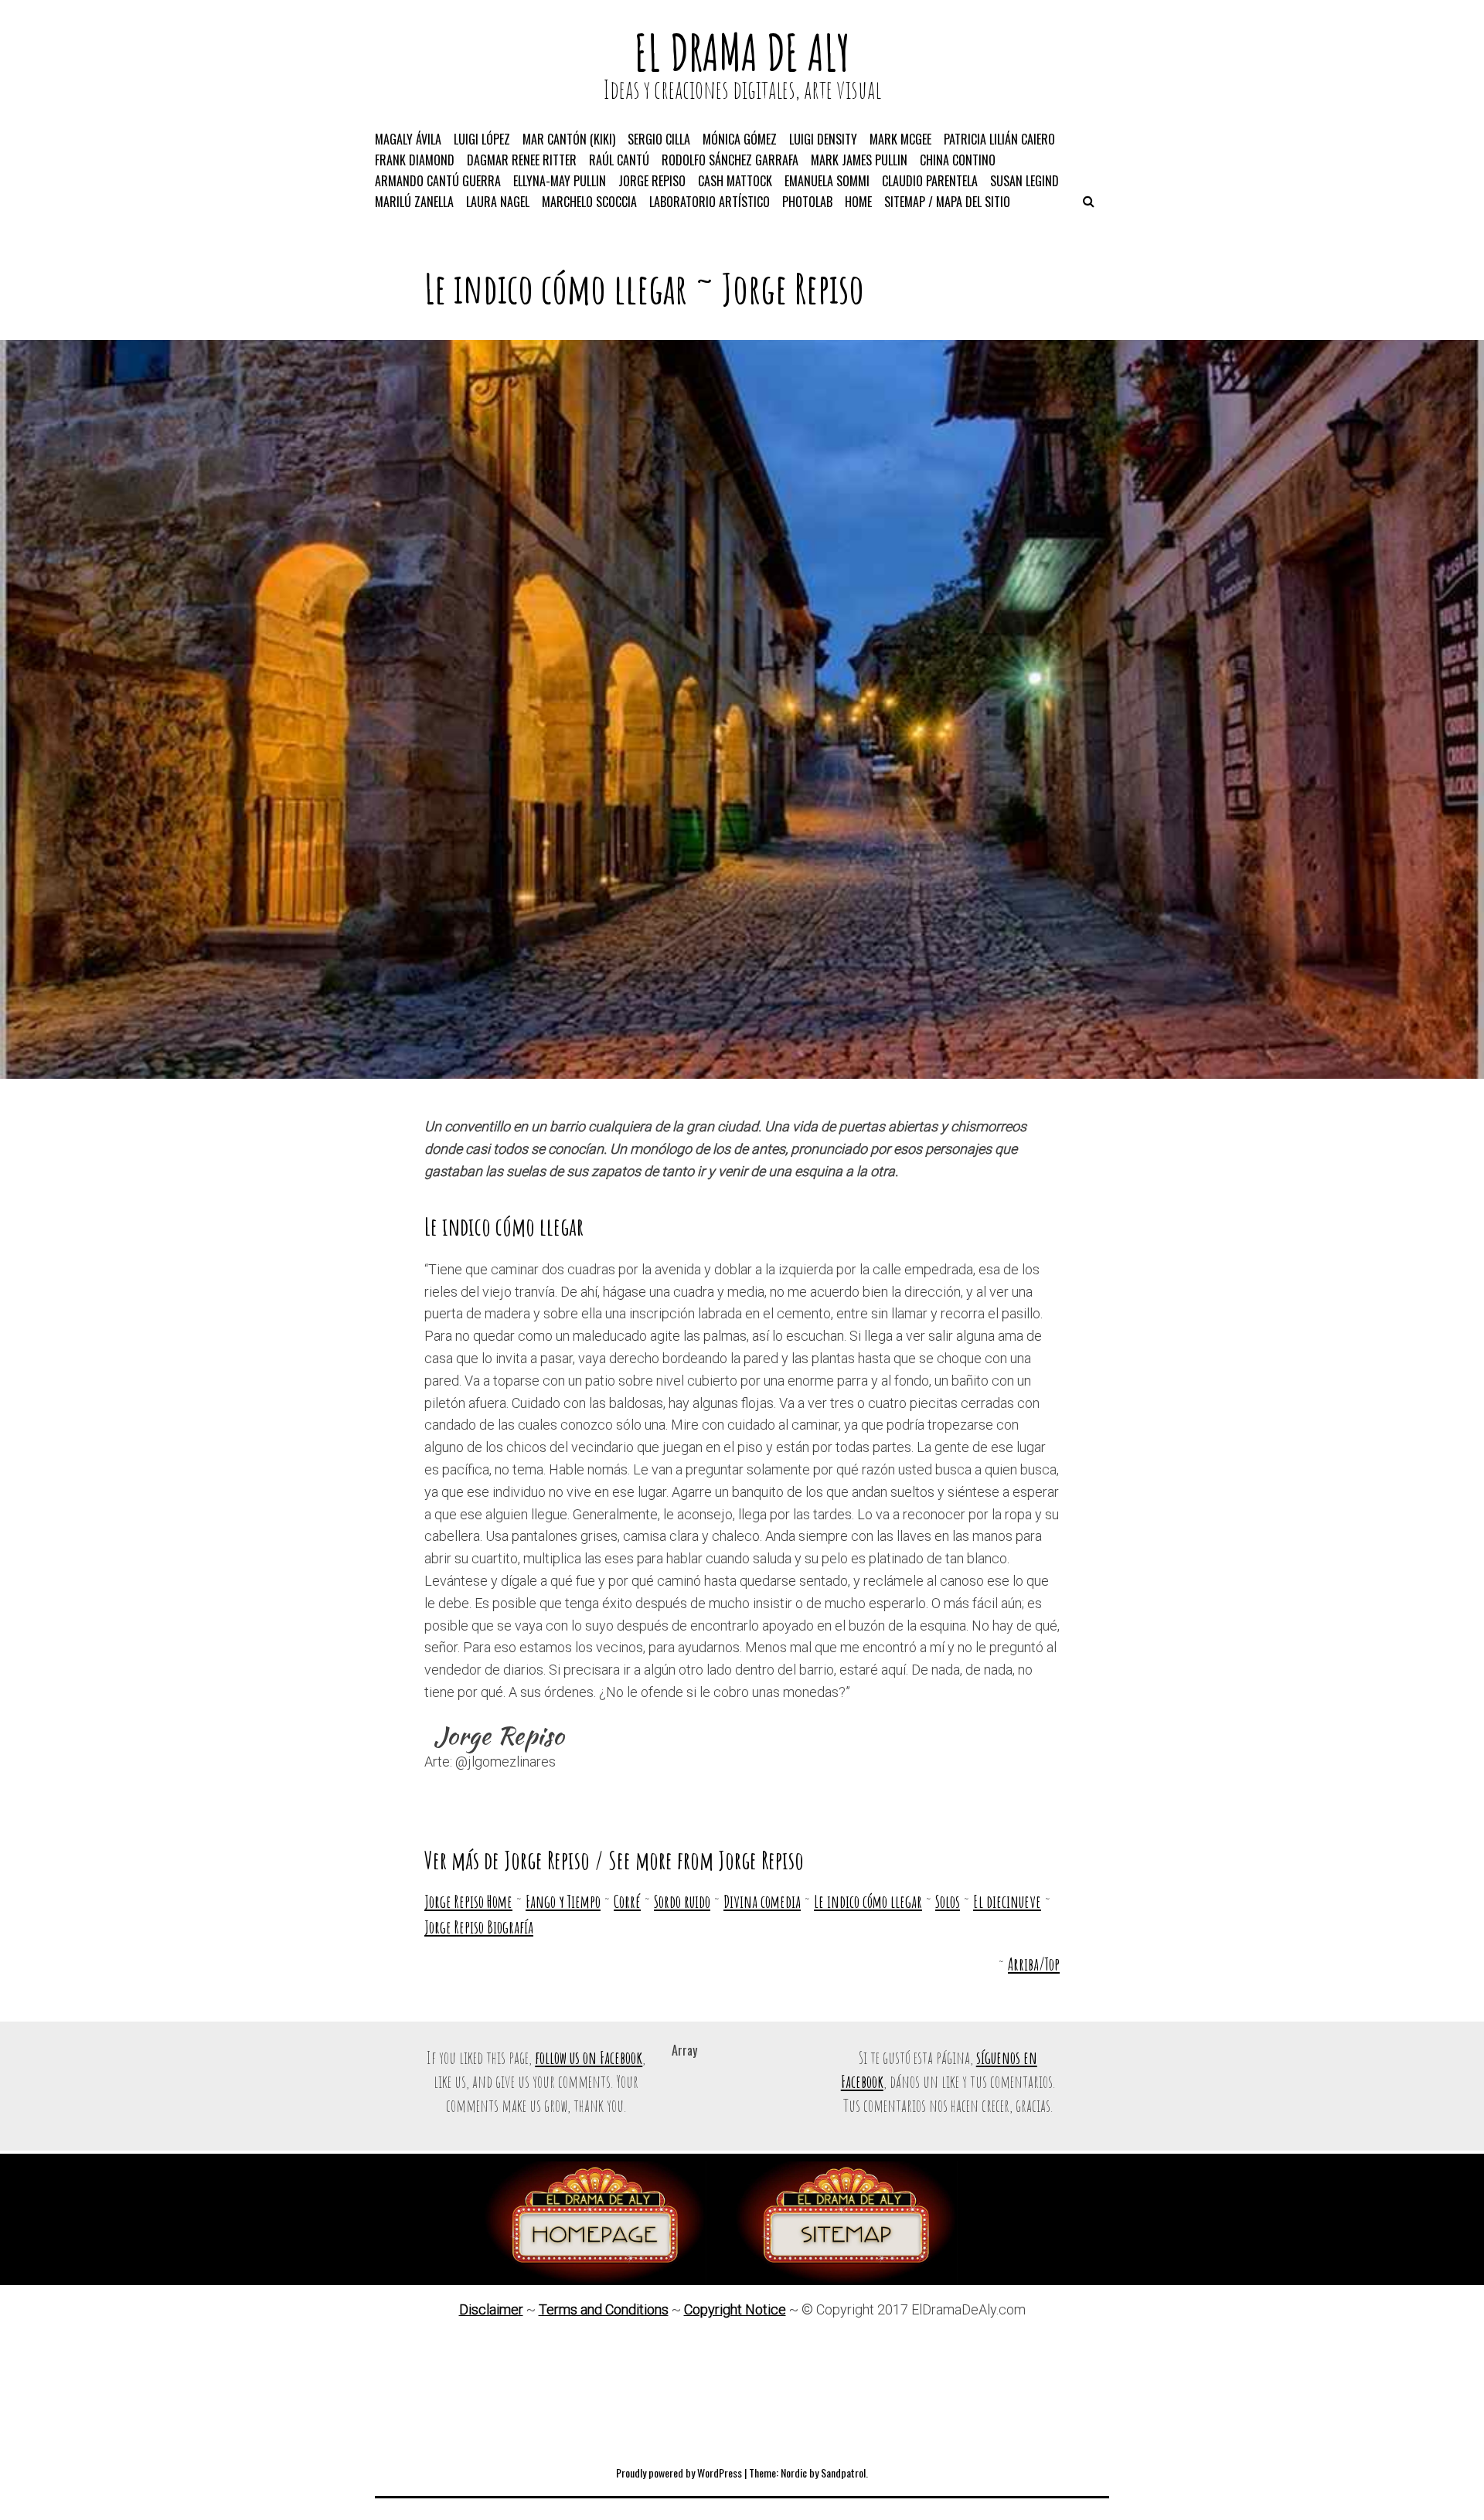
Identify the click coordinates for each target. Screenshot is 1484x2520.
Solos (948, 1901)
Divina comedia (762, 1901)
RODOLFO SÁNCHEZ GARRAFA (730, 160)
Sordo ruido (682, 1901)
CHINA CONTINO (958, 160)
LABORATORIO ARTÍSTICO (710, 202)
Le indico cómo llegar (868, 1901)
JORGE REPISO (652, 181)
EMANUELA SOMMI (827, 181)
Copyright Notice (735, 2309)
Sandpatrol (843, 2472)
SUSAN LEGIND (1025, 181)
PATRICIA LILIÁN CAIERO (999, 139)
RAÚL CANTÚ (619, 160)
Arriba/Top (1034, 1964)
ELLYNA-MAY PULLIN (560, 181)
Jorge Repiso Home (468, 1901)
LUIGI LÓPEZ (482, 139)
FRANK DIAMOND (415, 160)
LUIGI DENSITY (823, 139)
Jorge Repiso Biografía (479, 1927)
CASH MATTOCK (735, 181)
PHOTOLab (807, 202)
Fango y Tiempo (563, 1901)
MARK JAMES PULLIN (859, 160)
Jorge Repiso (793, 288)
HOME (858, 202)
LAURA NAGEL (498, 202)
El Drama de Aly (742, 52)
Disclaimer (491, 2309)
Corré (627, 1901)
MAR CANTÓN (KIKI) (569, 139)
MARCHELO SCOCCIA (589, 202)
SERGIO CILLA (659, 139)
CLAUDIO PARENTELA (930, 181)
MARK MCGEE (900, 139)
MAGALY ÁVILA (408, 139)
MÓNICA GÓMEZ (740, 139)
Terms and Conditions (604, 2309)
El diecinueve (1007, 1901)
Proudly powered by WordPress (679, 2472)
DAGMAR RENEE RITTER (522, 160)
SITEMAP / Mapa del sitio (947, 202)
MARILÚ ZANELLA (414, 202)
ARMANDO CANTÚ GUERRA (438, 181)
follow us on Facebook (589, 2057)
